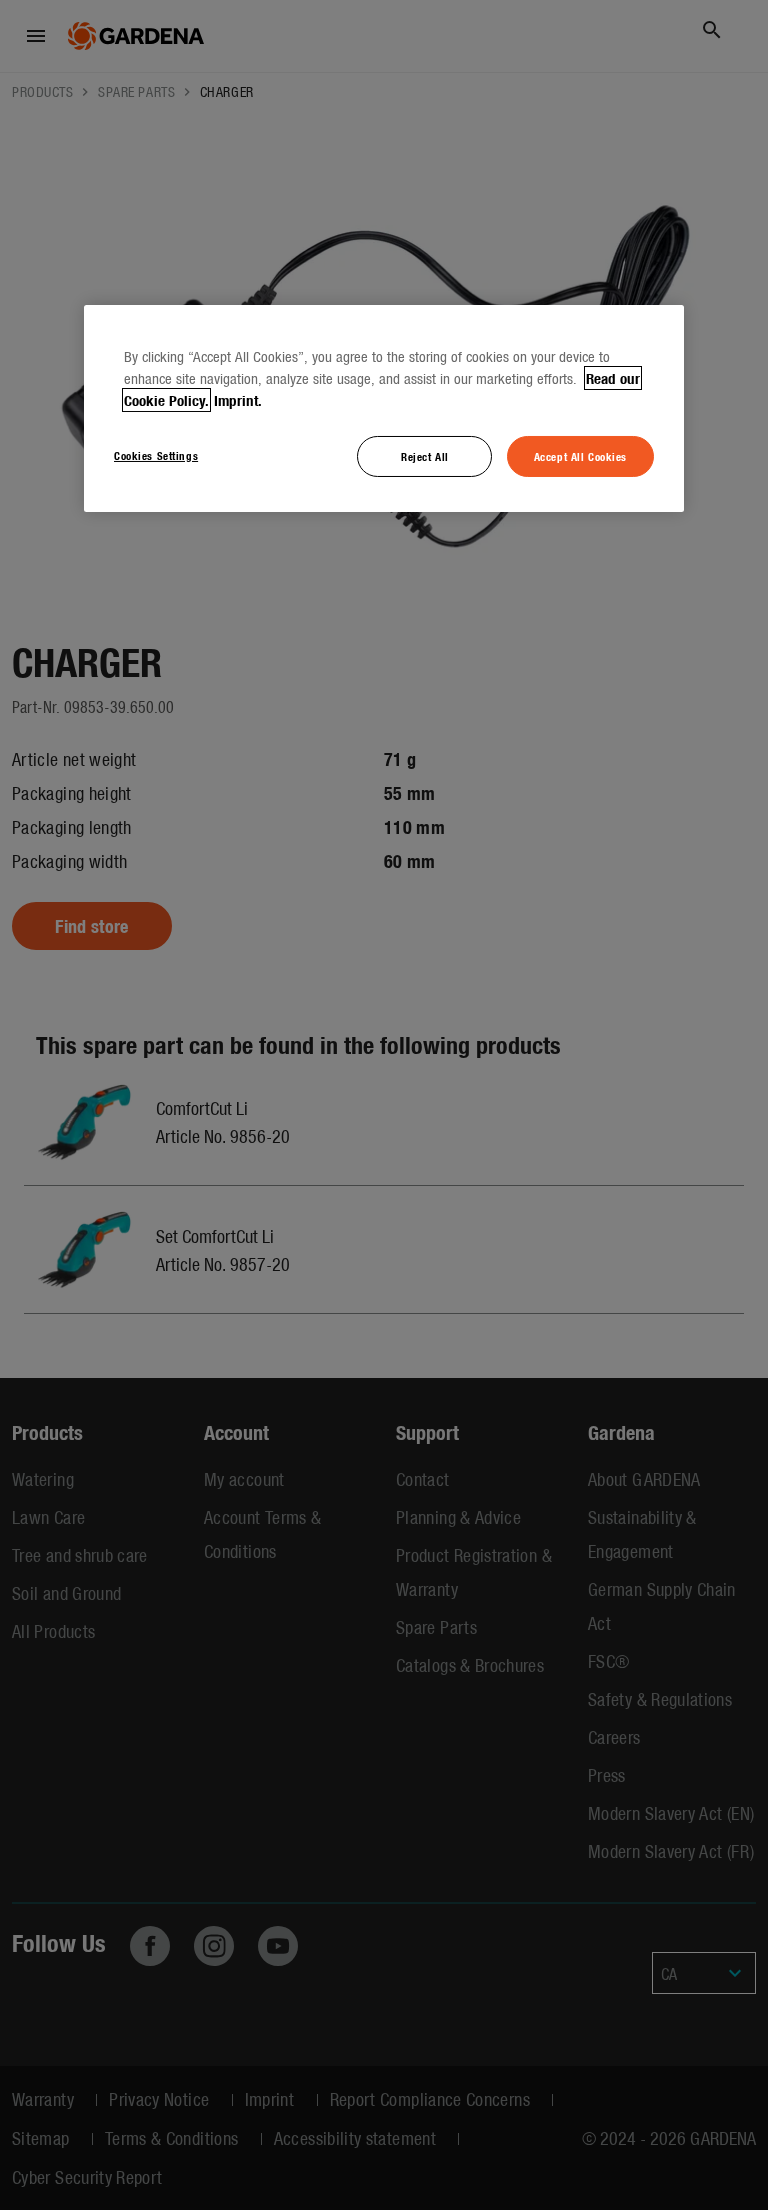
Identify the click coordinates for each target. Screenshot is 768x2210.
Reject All (425, 455)
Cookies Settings (156, 454)
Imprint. (238, 399)
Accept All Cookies (580, 455)
